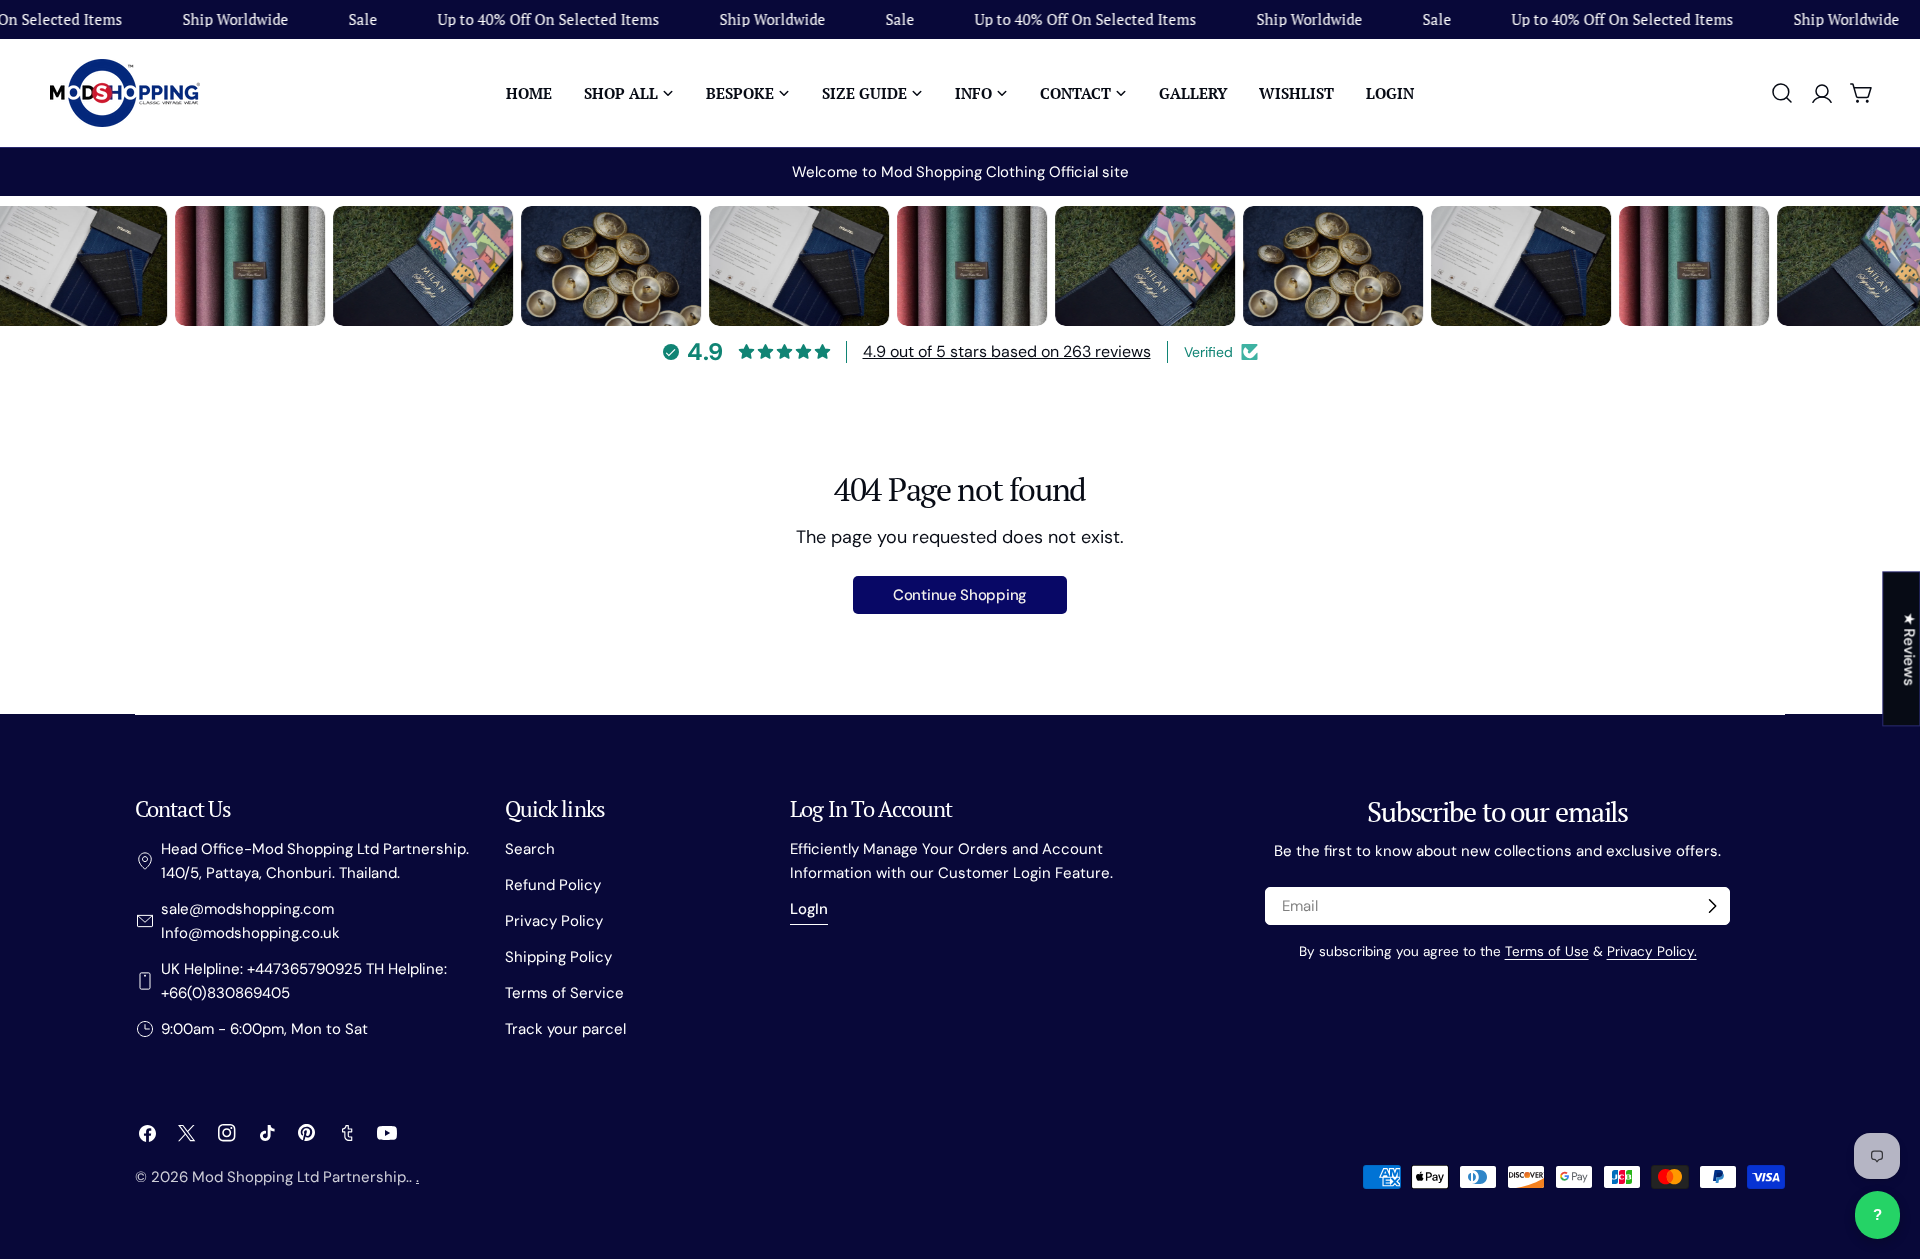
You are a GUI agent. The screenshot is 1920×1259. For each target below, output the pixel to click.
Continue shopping (960, 595)
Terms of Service (564, 993)
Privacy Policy (554, 921)
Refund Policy (553, 885)
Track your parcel (565, 1029)
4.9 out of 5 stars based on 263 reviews (1007, 351)
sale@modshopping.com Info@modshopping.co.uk (250, 921)
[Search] (1782, 93)
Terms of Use (1547, 951)
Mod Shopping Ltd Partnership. (300, 1177)
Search (530, 849)
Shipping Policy (558, 957)
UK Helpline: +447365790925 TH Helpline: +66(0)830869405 (304, 981)
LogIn (809, 909)
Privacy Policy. (1652, 951)
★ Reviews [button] (1909, 648)
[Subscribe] (1712, 906)
